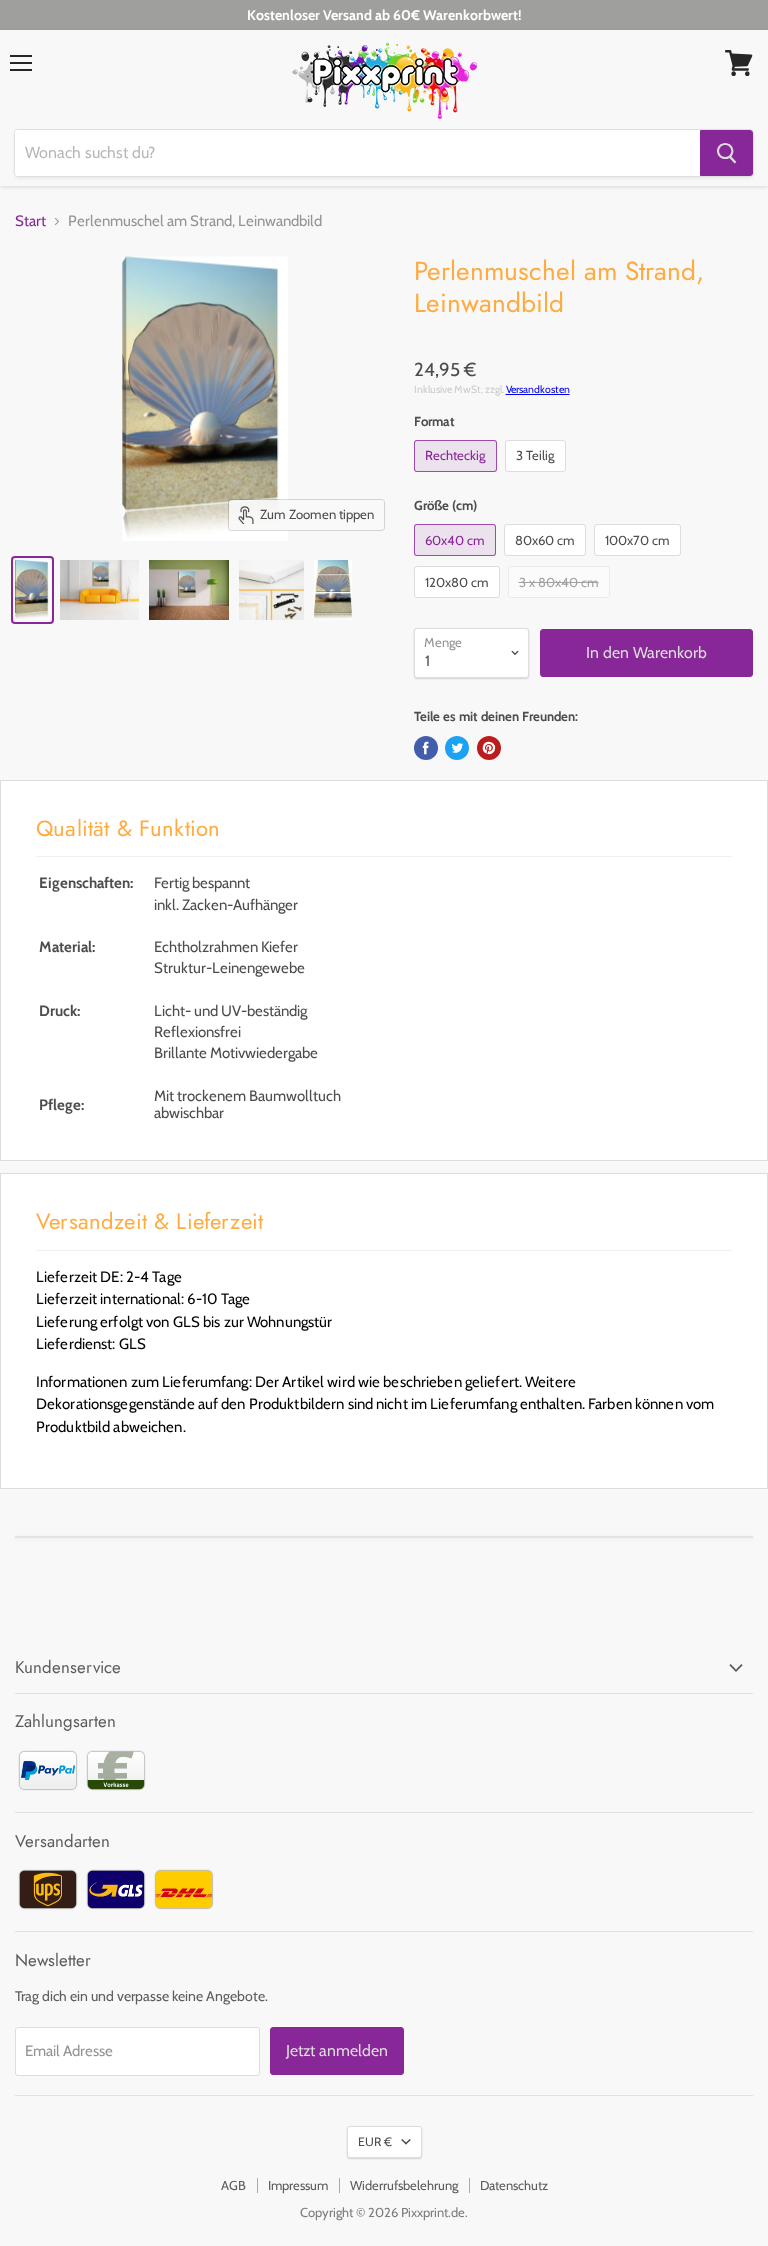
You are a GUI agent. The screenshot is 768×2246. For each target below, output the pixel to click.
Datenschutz (514, 2185)
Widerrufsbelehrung (404, 2185)
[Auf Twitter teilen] (457, 748)
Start (30, 221)
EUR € (375, 2141)
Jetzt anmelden (337, 2050)
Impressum (298, 2185)
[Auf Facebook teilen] (426, 748)
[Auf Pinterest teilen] (489, 748)
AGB (233, 2185)
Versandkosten (538, 389)
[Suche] (726, 153)
